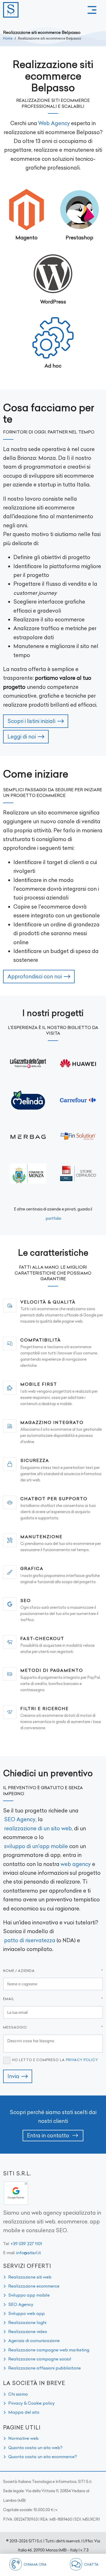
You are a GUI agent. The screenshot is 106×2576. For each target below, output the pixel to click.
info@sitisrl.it (29, 2253)
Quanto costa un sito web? (35, 2448)
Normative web (23, 2438)
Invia (13, 2076)
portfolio (54, 1218)
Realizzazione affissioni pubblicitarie (45, 2368)
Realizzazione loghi (27, 2322)
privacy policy (82, 2060)
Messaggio (15, 2027)
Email (9, 1999)
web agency (76, 1864)
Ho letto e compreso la (55, 2060)
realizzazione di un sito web (38, 1828)
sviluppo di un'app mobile (36, 1846)
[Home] (11, 10)
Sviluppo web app (26, 2313)
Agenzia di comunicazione (34, 2341)
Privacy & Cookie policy (32, 2403)
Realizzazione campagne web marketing (49, 2350)
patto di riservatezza (30, 1940)
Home (8, 38)
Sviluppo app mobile (29, 2295)
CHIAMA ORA (35, 2564)
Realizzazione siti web (30, 2277)
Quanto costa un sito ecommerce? (43, 2457)
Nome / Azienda (19, 1971)
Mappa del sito (24, 2412)
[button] (92, 10)
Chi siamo (18, 2394)
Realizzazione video (28, 2331)
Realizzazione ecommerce (34, 2286)
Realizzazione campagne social (40, 2359)
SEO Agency (20, 1819)
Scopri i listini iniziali (31, 721)
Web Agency (54, 123)
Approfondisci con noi (35, 976)
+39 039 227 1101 (26, 2244)
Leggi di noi (22, 737)
